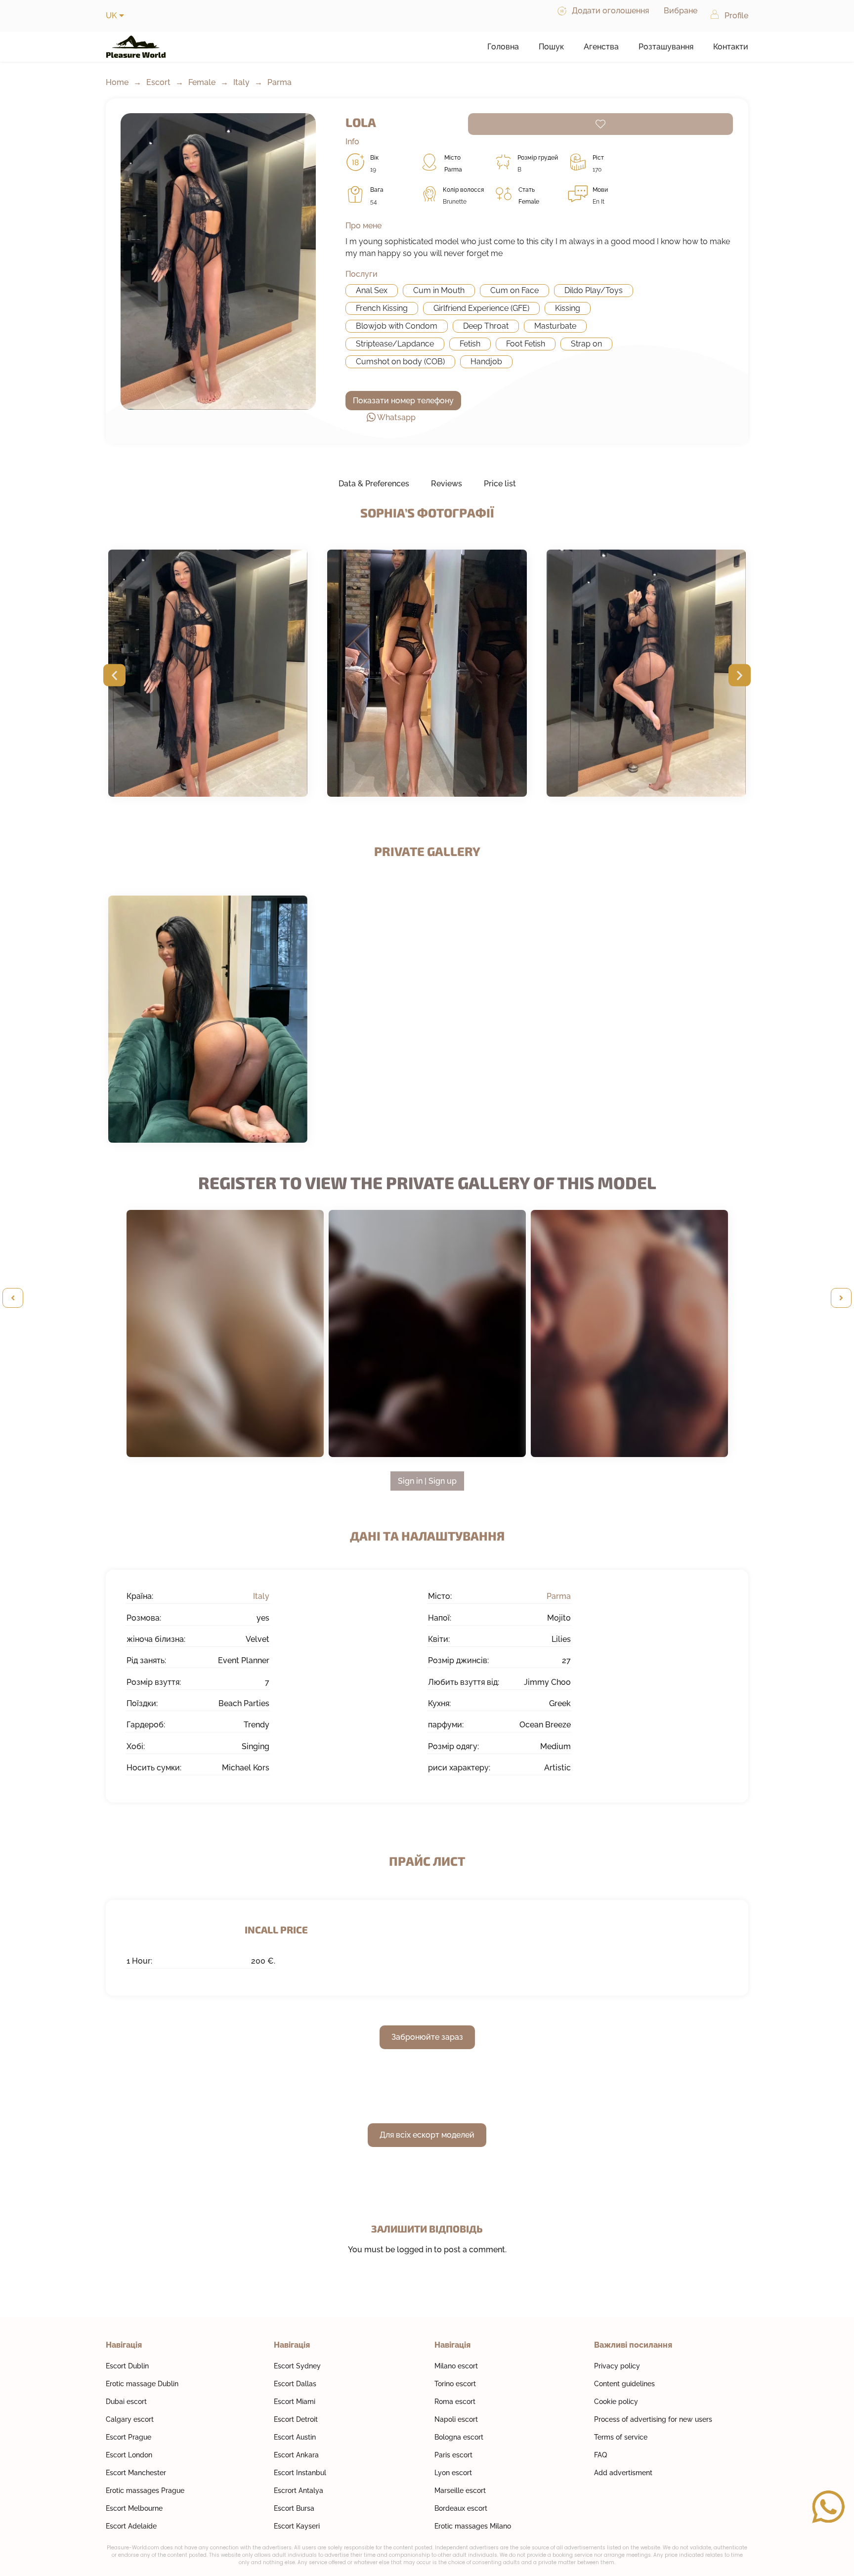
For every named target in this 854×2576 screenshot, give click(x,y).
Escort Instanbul (300, 2473)
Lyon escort (453, 2473)
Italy (241, 82)
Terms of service (621, 2437)
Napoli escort (456, 2419)
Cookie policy (616, 2402)
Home (117, 82)
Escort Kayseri (297, 2526)
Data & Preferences (374, 484)
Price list (500, 484)
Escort (158, 82)
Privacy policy (617, 2366)
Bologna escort (459, 2437)
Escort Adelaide (131, 2526)
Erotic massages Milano (473, 2526)
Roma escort (455, 2402)
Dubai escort (126, 2402)
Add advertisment (623, 2473)
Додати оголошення (610, 11)
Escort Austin (295, 2437)
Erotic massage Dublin (142, 2384)
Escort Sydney (297, 2366)
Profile (736, 16)
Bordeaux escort (461, 2508)
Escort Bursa (294, 2508)
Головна (503, 47)
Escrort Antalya (299, 2490)
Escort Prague (128, 2437)
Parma (279, 82)
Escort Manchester (136, 2473)
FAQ (600, 2455)
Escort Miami (295, 2402)
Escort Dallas (295, 2384)
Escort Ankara (296, 2455)
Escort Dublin (127, 2366)
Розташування (666, 47)
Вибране (681, 11)
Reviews (447, 484)
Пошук (551, 47)
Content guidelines (624, 2384)
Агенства (601, 47)
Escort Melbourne (134, 2508)
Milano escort (456, 2366)
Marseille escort (460, 2490)
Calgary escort (130, 2419)
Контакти (731, 47)
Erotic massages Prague (145, 2490)
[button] (114, 675)
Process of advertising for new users (653, 2419)
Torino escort (455, 2384)
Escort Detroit (296, 2419)
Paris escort (453, 2455)
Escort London (129, 2455)
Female (202, 82)
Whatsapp (396, 417)
